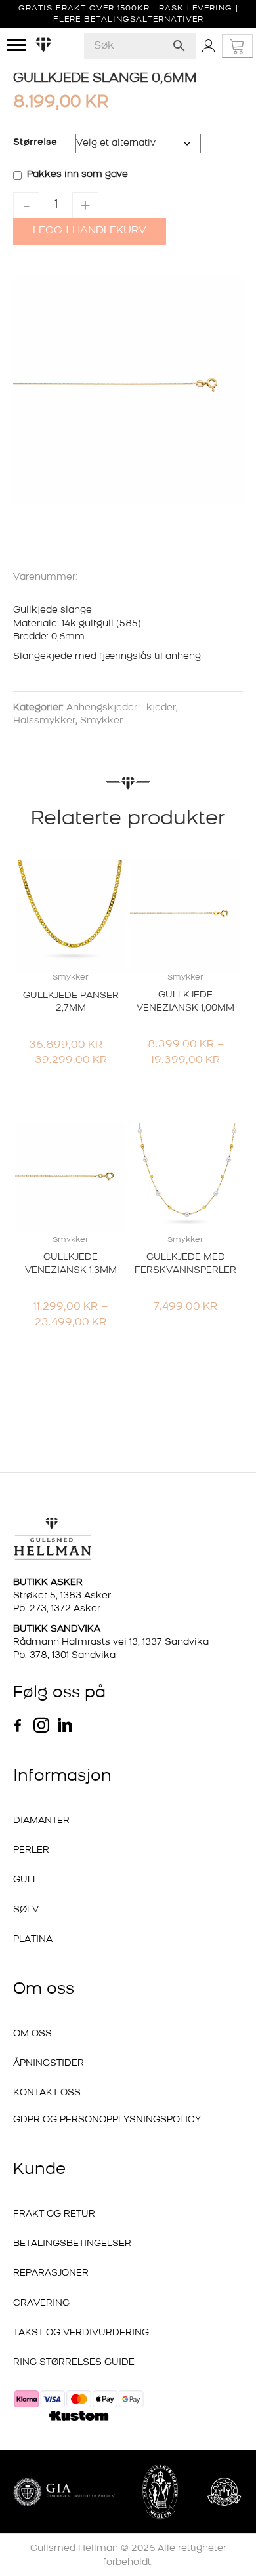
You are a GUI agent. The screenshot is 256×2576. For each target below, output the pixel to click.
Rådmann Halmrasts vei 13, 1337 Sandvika (111, 1642)
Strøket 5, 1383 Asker (62, 1596)
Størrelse (35, 143)
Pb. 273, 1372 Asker (57, 1609)
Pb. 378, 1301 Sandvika (64, 1656)
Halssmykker (44, 721)
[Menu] (16, 45)
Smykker (101, 721)
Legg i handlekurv (90, 231)
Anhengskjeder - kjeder (121, 708)
